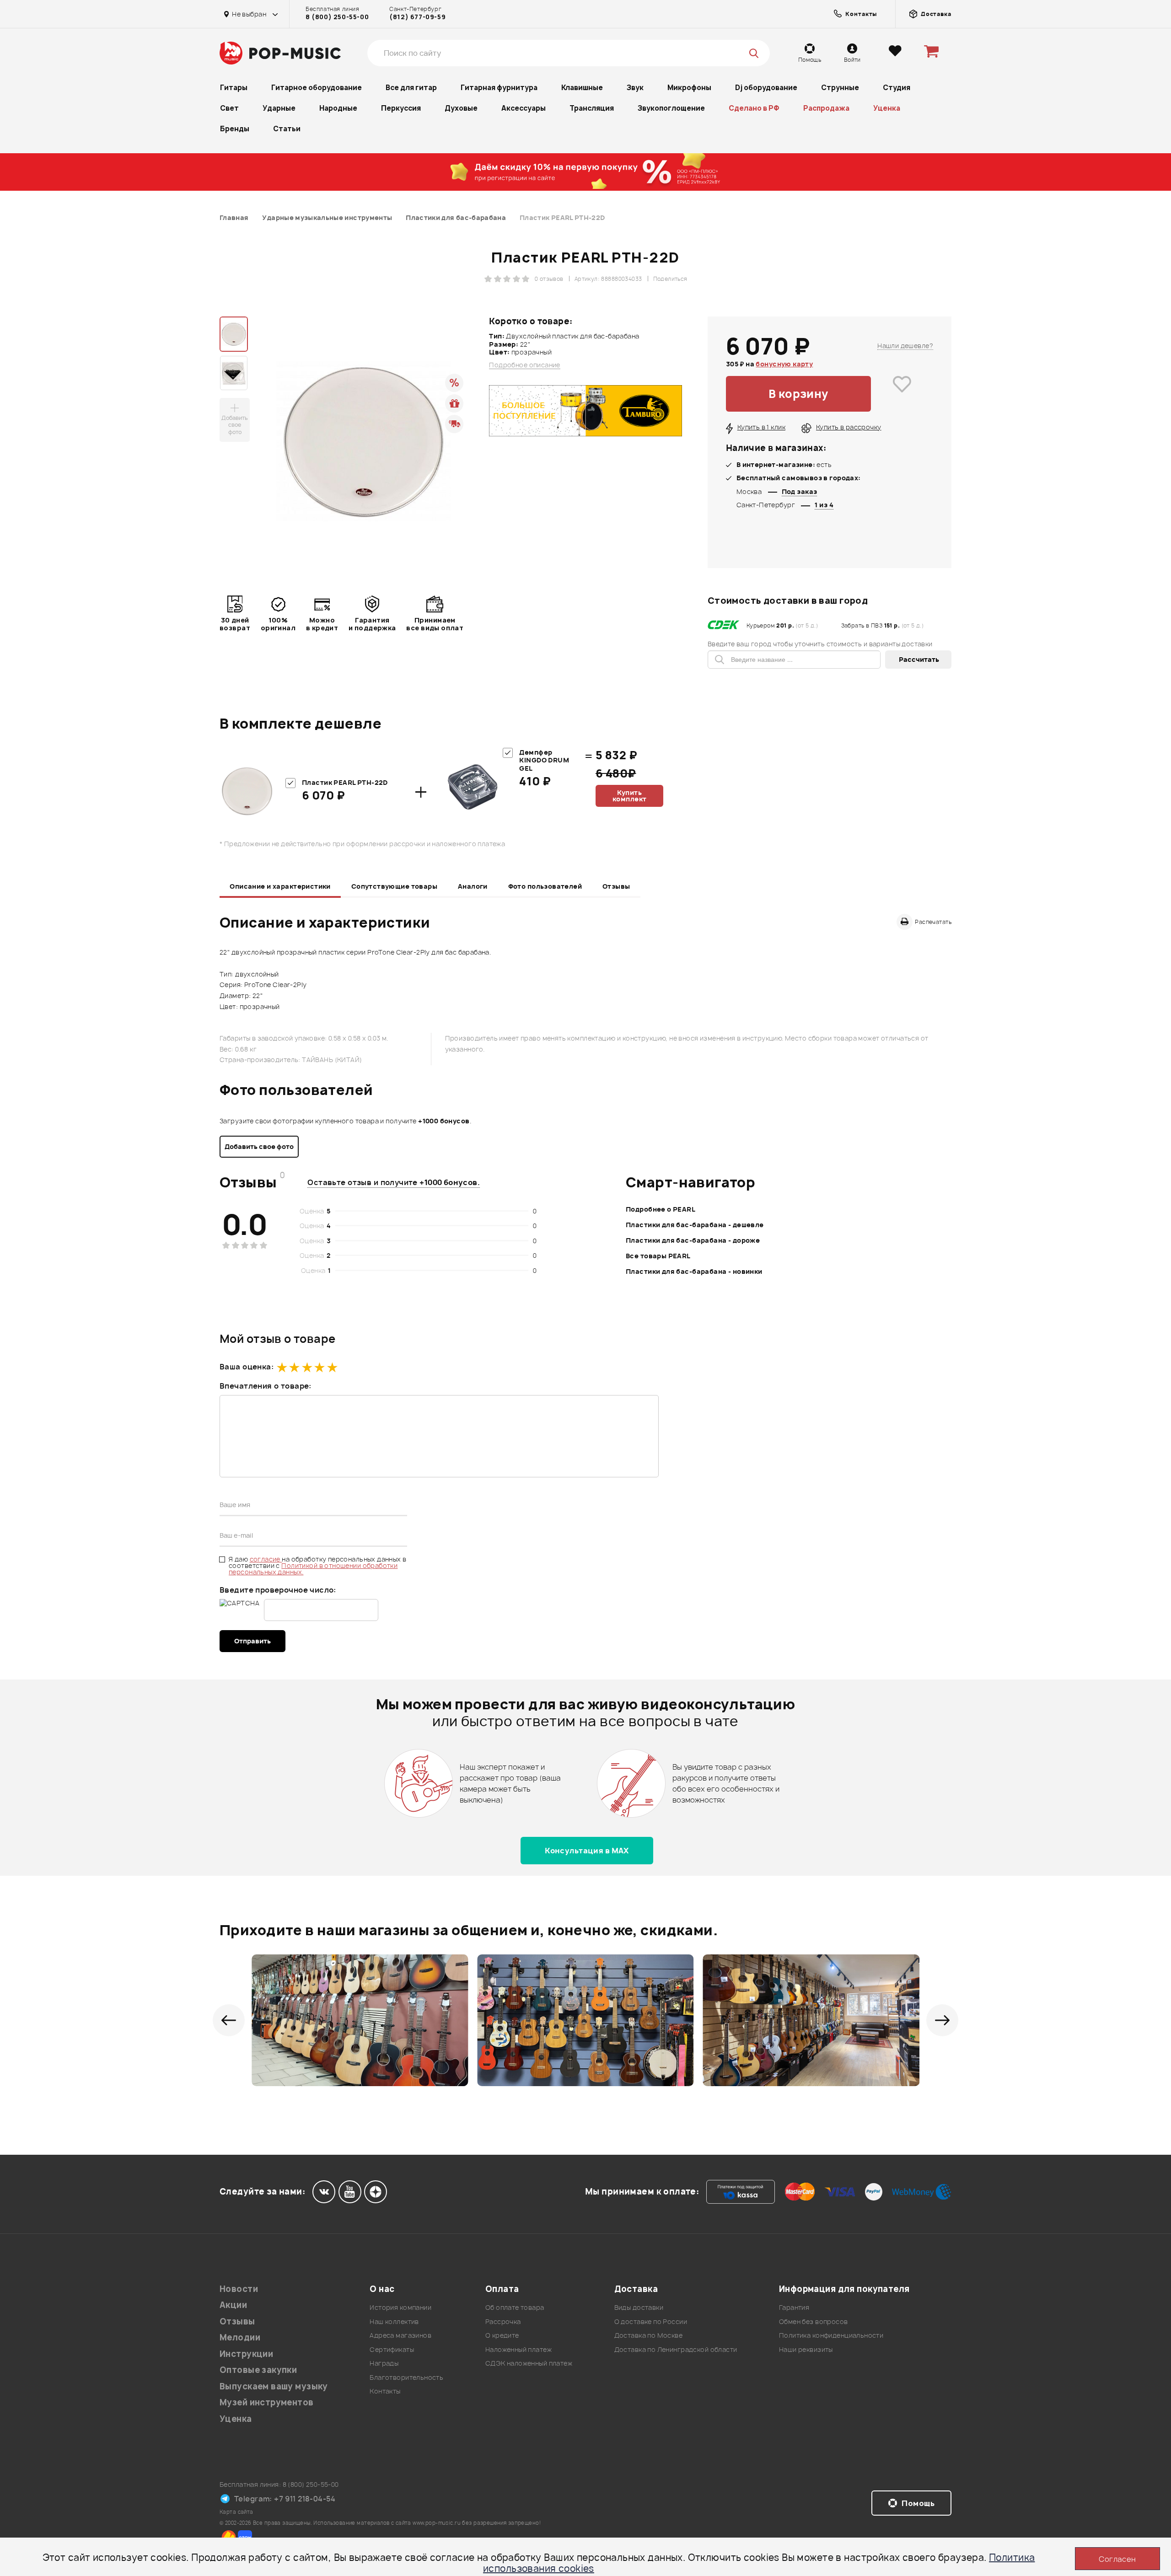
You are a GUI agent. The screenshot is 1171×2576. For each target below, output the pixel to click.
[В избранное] (902, 394)
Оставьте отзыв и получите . (394, 1182)
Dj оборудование (766, 88)
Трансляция (592, 108)
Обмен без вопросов (814, 2321)
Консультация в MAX (587, 1851)
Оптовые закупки (258, 2370)
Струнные (840, 88)
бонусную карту (784, 364)
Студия (897, 88)
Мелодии (240, 2337)
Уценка (887, 108)
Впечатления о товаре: (266, 1386)
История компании (400, 2307)
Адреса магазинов (400, 2335)
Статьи (287, 129)
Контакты (385, 2391)
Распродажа (826, 108)
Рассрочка (503, 2321)
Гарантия (794, 2307)
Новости (239, 2289)
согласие (266, 1559)
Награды (384, 2363)
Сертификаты (392, 2349)
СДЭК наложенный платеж (529, 2363)
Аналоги (473, 886)
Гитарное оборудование (317, 88)
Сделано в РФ (754, 108)
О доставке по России (651, 2321)
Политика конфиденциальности (831, 2335)
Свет (229, 108)
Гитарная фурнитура (499, 88)
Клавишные (582, 88)
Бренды (235, 129)
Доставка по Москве (649, 2335)
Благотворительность (406, 2377)
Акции (233, 2305)
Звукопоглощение (671, 108)
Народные (338, 108)
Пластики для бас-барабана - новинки (694, 1271)
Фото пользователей (545, 886)
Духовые (461, 108)
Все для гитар (411, 88)
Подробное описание (525, 365)
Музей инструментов (267, 2402)
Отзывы (616, 886)
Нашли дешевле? (905, 346)
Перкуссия (401, 108)
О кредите (502, 2335)
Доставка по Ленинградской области (676, 2349)
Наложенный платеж (518, 2349)
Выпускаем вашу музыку (274, 2386)
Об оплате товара (515, 2307)
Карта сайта (236, 2512)
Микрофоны (689, 88)
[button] (229, 2020)
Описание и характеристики (280, 886)
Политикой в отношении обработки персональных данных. (313, 1569)
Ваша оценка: (247, 1367)
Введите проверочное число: (278, 1590)
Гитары (234, 88)
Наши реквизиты (806, 2349)
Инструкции (246, 2354)
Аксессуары (524, 108)
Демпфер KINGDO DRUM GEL (544, 760)
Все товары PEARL (658, 1256)
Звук (635, 88)
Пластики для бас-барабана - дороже (693, 1240)
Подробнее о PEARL (661, 1209)
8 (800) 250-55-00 (337, 17)
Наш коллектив (394, 2321)
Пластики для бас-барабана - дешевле (695, 1225)
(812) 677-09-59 (417, 17)
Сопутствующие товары (394, 886)
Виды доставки (639, 2307)
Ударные (279, 108)
